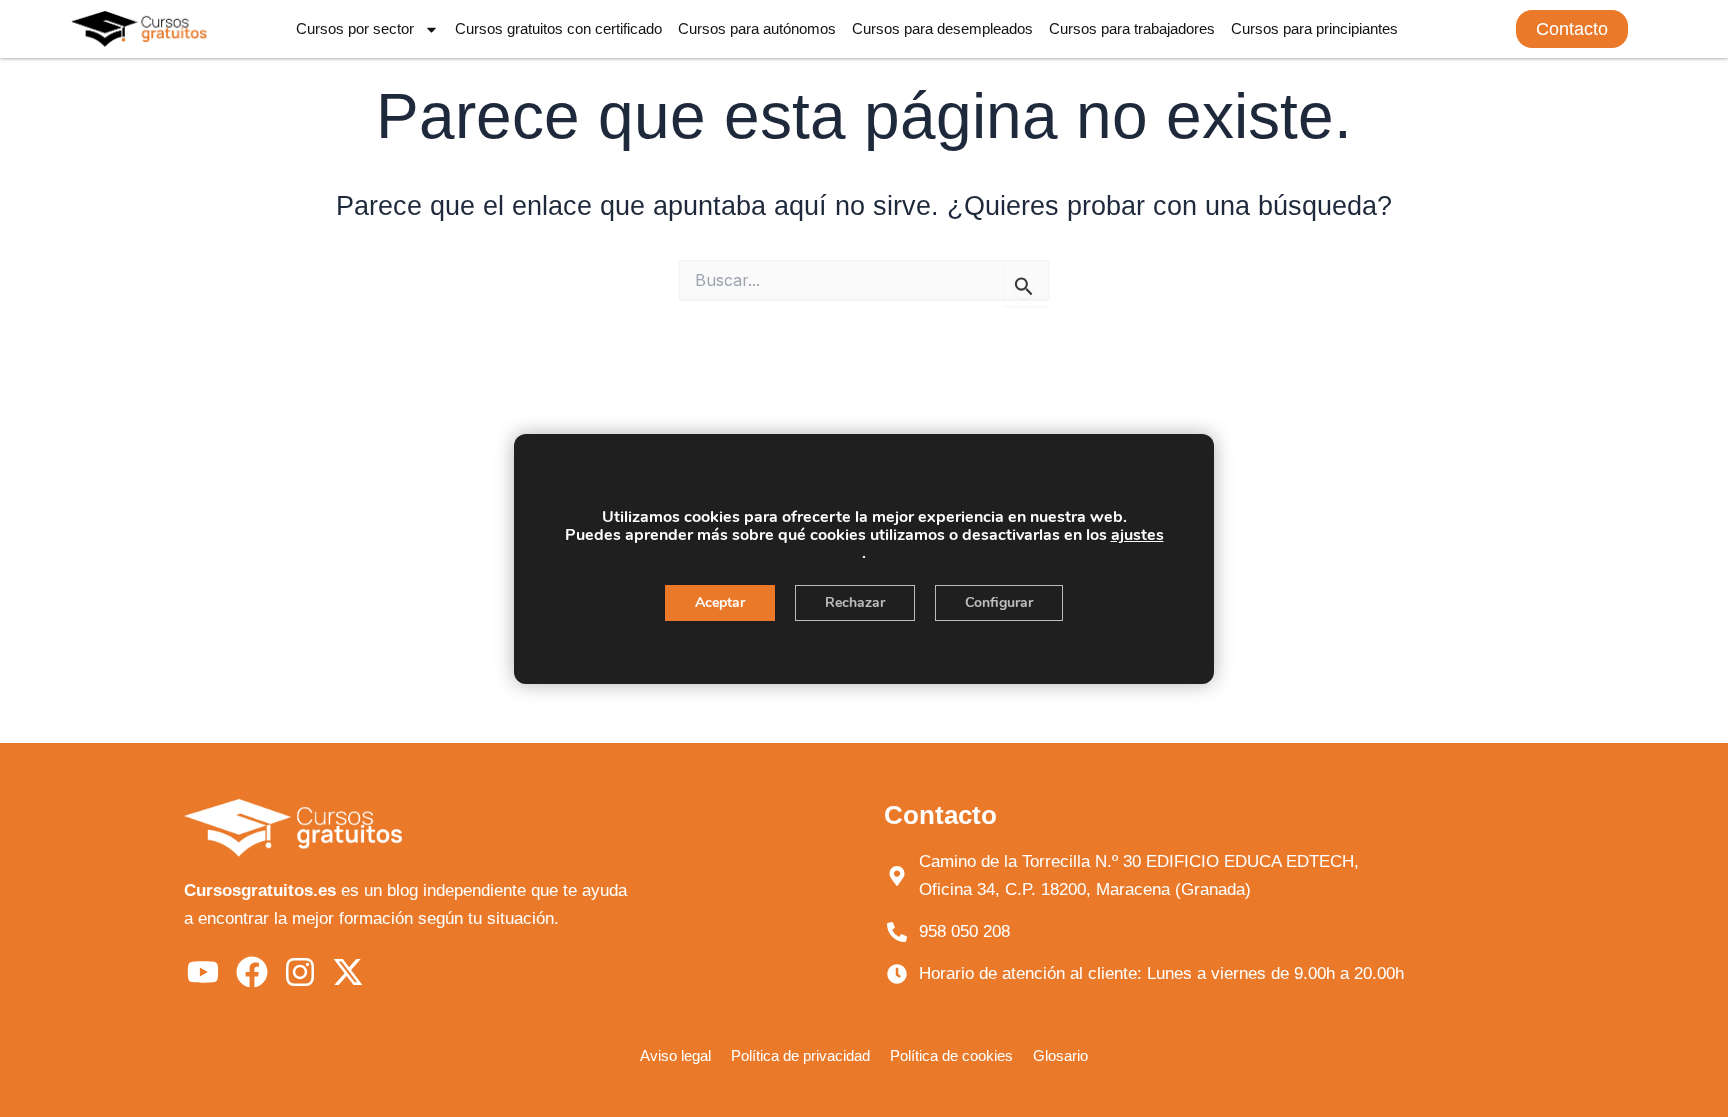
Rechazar (855, 602)
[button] (1572, 29)
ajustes (1137, 535)
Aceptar (720, 602)
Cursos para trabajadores (1132, 28)
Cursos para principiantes (1314, 28)
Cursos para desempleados (942, 28)
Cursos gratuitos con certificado (558, 28)
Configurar (999, 602)
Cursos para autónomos (757, 28)
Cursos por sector (355, 28)
